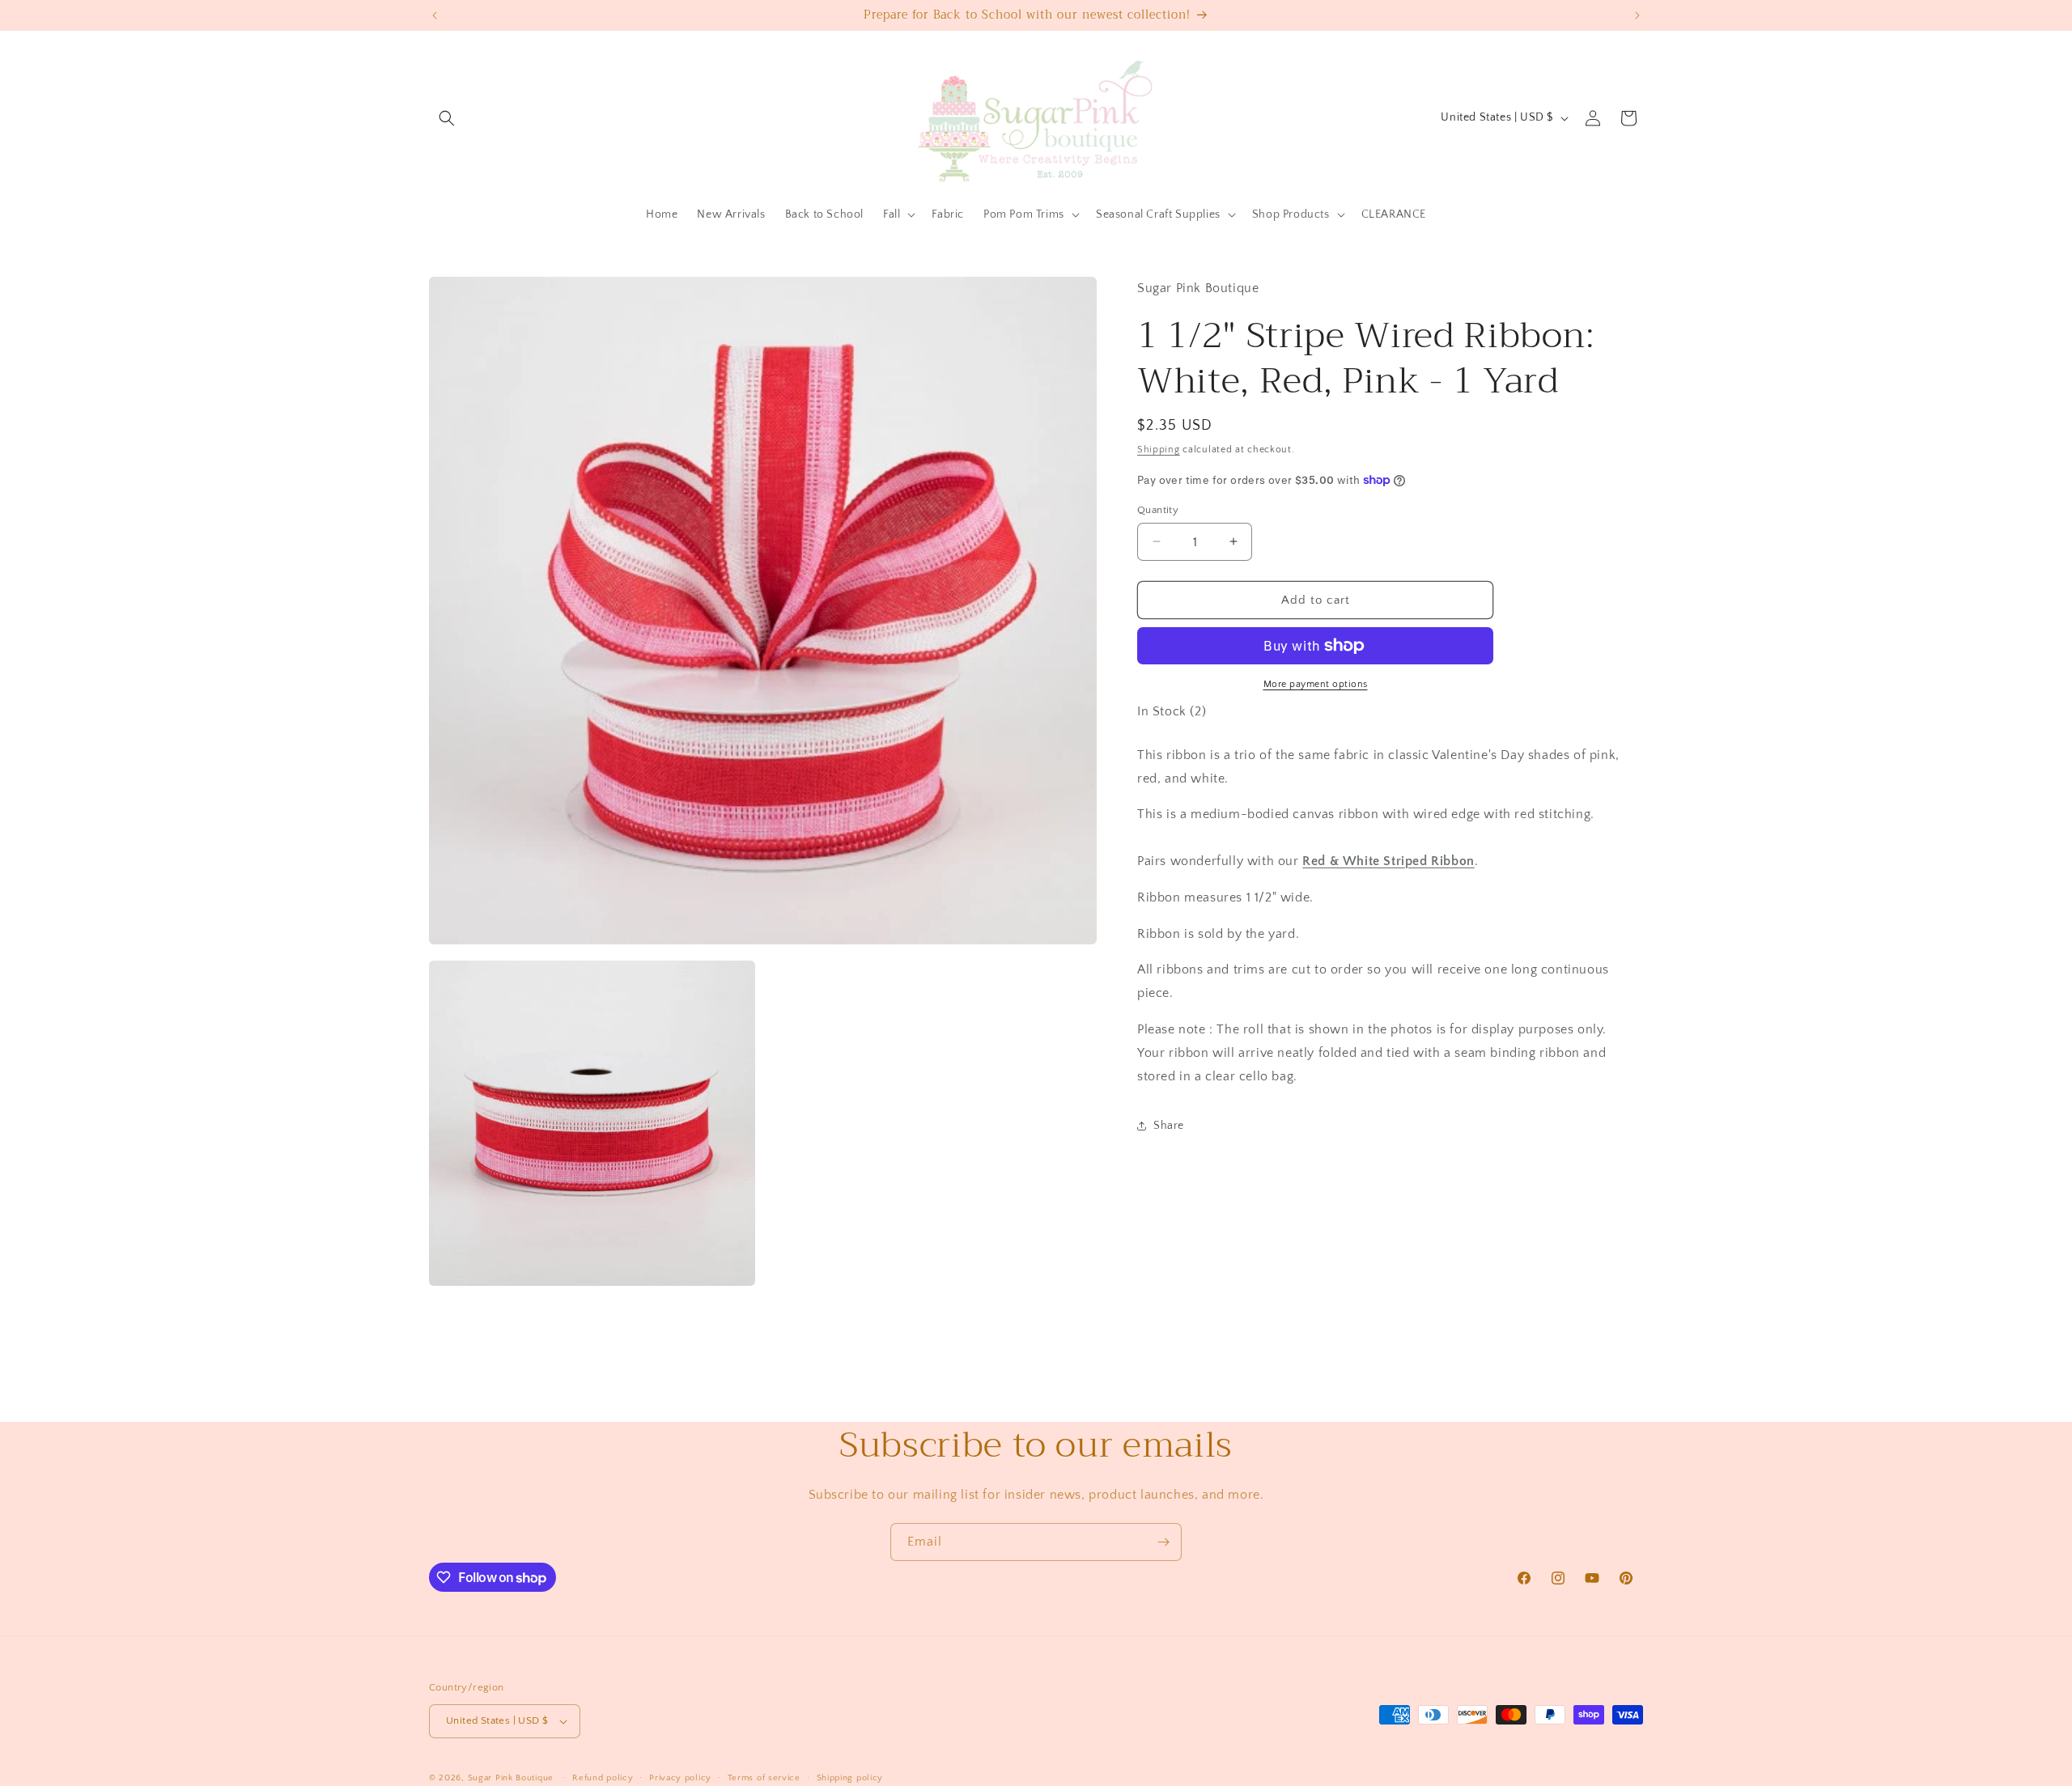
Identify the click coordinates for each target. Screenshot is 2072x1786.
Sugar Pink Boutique (511, 1778)
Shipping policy (850, 1778)
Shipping (1159, 450)
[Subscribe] (1163, 1542)
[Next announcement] (1637, 15)
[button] (447, 118)
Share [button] (1169, 1125)
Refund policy (603, 1778)
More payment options (1316, 684)
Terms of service (764, 1778)
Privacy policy (680, 1778)
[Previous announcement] (435, 15)
